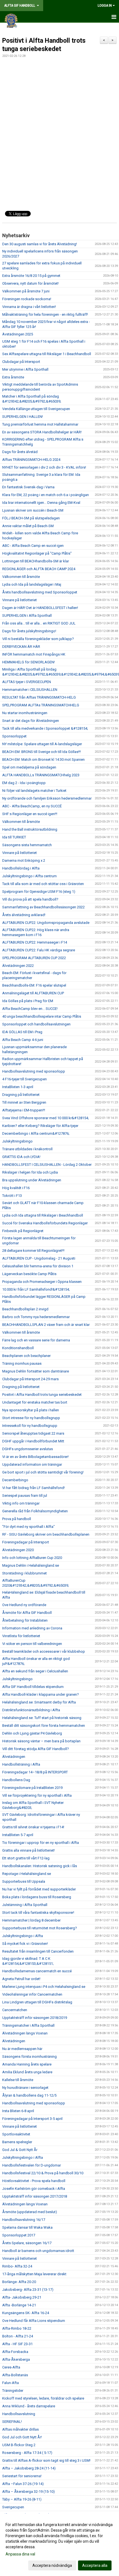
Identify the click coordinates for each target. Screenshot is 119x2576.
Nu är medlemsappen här (22, 2049)
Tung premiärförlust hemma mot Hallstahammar (40, 424)
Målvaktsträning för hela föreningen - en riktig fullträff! (45, 314)
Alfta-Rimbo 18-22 (17, 2328)
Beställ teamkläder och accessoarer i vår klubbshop (44, 1651)
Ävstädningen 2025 (18, 334)
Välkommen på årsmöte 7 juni (26, 291)
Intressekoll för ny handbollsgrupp (30, 1426)
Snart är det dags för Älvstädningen (31, 721)
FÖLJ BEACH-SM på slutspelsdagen (31, 518)
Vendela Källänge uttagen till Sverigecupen (36, 409)
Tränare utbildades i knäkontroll (27, 1149)
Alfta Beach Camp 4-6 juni (23, 1040)
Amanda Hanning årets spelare (27, 2064)
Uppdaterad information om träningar (32, 1464)
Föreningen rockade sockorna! (27, 299)
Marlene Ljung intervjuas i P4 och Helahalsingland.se (44, 1987)
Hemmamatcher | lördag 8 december (31, 1920)
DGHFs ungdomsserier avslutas (28, 1449)
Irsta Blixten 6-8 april (18, 2111)
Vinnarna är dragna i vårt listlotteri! (29, 307)
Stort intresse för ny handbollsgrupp (31, 1418)
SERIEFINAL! (12, 2422)
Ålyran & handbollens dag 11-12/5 (29, 2095)
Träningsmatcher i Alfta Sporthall (28, 2025)
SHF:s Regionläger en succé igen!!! (30, 814)
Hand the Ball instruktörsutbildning (30, 829)
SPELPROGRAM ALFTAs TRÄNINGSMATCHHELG (41, 705)
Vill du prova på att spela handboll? (30, 899)
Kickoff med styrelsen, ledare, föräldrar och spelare (43, 2398)
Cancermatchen (15, 2010)
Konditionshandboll (18, 1348)
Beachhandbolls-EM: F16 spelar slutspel (34, 985)
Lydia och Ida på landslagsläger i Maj (32, 584)
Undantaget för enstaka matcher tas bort (35, 1402)
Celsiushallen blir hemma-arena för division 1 (38, 1266)
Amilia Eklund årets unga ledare (27, 2072)
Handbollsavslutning (19, 2414)
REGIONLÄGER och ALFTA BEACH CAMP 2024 (39, 569)
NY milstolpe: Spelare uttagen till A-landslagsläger (42, 744)
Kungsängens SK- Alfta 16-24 (26, 2313)
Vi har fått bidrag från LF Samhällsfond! (33, 1488)
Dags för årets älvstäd (20, 452)
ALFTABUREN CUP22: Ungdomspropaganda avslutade (46, 923)
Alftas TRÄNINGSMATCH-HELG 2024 (31, 460)
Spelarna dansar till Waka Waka (27, 2227)
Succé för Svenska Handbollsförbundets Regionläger (45, 1223)
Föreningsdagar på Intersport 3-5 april (32, 2119)
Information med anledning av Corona (32, 1628)
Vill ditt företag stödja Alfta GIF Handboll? (36, 1749)
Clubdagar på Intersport (21, 362)
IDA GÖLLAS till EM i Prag (22, 1032)
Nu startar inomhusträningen (25, 713)
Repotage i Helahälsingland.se (27, 1874)
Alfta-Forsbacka (15, 2352)
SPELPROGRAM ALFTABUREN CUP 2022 (34, 958)
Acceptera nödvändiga (52, 2565)
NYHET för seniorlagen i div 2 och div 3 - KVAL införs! (44, 467)
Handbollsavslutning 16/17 (24, 2220)
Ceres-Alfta (11, 2367)
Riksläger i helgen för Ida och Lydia (30, 1172)
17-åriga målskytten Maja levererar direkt (34, 2274)
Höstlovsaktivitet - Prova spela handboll (34, 2181)
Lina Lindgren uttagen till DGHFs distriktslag (37, 2002)
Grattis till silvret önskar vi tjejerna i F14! (33, 1827)
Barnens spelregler (17, 2142)
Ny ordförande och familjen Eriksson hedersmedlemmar (47, 798)
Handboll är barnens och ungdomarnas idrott (38, 2251)
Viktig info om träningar (21, 1503)
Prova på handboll (17, 1519)
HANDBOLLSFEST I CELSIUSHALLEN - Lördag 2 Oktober (47, 1165)
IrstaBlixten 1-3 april (18, 1087)
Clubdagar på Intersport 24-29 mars (30, 1379)
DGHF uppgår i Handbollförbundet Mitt (33, 1441)
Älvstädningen (14, 1757)
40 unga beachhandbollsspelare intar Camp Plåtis (42, 1016)
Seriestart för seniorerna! (22, 2476)
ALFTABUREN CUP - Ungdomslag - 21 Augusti (39, 1258)
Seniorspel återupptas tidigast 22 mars (33, 1433)
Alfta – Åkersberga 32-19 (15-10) (29, 2492)
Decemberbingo (15, 1480)
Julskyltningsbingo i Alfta (23, 1936)
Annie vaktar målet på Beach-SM (28, 526)
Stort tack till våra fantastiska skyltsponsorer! (38, 1913)
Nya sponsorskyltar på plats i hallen (31, 1410)
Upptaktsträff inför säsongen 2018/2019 (35, 2018)
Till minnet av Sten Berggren (24, 1102)
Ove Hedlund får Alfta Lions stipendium (34, 2321)
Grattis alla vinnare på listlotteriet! (29, 1850)
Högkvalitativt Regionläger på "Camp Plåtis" (37, 553)
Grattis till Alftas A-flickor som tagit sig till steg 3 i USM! (46, 2460)
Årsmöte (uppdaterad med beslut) (30, 2212)
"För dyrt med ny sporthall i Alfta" (29, 1527)
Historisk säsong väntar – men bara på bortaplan (41, 1741)
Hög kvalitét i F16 (16, 1188)
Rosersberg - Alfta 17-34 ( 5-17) (27, 2453)
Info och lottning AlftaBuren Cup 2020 (32, 1558)
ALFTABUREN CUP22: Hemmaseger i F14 (35, 942)
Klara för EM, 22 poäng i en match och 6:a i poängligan (46, 495)
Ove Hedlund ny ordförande (24, 1605)
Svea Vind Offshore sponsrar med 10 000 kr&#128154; (46, 1118)
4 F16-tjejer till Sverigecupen (24, 1079)
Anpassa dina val (20, 2554)
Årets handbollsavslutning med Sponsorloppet (40, 592)
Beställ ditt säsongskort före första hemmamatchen (44, 1726)
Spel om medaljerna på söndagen (29, 767)
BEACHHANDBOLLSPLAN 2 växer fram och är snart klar (46, 1325)
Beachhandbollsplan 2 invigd (25, 1309)
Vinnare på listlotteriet (20, 600)
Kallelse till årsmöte (18, 2080)
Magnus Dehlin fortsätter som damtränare (36, 1371)
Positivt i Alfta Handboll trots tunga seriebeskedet (42, 1395)
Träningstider (13, 2391)
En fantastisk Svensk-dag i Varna (28, 487)
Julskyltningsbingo (17, 1141)
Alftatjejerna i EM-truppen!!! (24, 1110)
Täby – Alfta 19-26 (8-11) (22, 2499)
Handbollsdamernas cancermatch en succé (37, 1971)
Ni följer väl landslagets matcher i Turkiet (34, 791)
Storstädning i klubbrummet (24, 1573)
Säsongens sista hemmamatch (27, 845)
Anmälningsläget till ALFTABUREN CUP (33, 993)
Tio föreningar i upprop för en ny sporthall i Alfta (41, 1843)
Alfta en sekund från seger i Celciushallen (35, 1671)
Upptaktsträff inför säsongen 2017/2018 (35, 2196)
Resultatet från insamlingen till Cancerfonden (38, 1951)
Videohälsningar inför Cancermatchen (32, 1994)
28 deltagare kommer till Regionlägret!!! (33, 1251)
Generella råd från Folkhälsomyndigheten (35, 1511)
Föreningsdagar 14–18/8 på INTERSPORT (35, 1772)
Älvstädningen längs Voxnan (25, 2033)
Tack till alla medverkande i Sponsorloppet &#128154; (45, 728)
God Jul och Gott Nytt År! (22, 2437)
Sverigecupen (13, 2507)
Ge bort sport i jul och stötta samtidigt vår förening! (43, 1472)
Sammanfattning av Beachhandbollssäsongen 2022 (43, 907)
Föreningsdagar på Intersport (26, 1542)
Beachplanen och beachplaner (26, 1356)
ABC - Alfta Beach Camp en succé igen (33, 546)
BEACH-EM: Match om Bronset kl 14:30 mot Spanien (43, 759)
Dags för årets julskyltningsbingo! (29, 631)
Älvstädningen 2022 (18, 966)
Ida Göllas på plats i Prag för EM (28, 1001)
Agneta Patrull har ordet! (21, 1979)
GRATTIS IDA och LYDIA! (21, 1157)
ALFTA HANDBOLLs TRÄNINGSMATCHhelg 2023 (41, 775)
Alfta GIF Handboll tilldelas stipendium (33, 1687)
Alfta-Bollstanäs (15, 2375)
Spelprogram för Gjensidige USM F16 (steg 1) (39, 892)
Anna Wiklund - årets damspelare (29, 2406)
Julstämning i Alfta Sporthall (25, 1905)
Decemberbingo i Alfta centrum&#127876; (36, 1133)
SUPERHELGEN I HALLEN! (23, 417)
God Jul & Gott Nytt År (20, 2150)
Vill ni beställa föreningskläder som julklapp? (38, 639)
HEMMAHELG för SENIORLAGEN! (29, 662)
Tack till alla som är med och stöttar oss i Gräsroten (43, 884)
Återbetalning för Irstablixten (25, 1620)
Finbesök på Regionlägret (23, 1231)
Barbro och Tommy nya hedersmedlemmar (36, 1317)
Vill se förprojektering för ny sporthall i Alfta (37, 1795)
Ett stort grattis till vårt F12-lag (26, 1858)
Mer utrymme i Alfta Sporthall (25, 369)
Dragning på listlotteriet (21, 1095)
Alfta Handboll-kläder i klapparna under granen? (41, 1694)
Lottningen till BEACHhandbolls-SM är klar (36, 561)
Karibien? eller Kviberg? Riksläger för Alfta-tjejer (40, 1126)
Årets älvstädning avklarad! (24, 915)
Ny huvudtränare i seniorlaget (25, 2088)
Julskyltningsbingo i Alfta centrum (29, 876)
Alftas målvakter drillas (20, 2429)
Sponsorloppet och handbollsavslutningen (36, 1024)
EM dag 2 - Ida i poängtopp (24, 783)
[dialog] (59, 2545)
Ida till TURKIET (14, 837)
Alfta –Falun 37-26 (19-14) (23, 2484)
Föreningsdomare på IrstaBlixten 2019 (32, 1788)
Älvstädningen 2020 (18, 1550)
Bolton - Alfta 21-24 (18, 2336)
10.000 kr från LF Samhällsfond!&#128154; (36, 1289)
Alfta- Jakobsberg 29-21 (22, 2297)
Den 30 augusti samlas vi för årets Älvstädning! (40, 244)
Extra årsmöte (13, 377)
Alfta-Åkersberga (16, 2359)
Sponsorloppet (14, 736)
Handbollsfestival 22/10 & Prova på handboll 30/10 (43, 2173)
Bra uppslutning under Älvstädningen (32, 1180)
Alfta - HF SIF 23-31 (17, 2344)
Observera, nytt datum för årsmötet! (30, 283)
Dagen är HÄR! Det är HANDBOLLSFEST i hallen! (40, 608)
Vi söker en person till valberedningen (32, 1644)
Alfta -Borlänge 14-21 (19, 2305)
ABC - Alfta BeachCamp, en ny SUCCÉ (32, 806)
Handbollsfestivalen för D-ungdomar (32, 2165)
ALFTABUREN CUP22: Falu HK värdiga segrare (39, 950)
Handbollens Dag (16, 1780)
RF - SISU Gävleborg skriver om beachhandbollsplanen (46, 1534)
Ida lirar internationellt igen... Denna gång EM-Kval (41, 503)
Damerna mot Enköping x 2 (24, 860)
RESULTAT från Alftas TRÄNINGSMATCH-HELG (39, 697)
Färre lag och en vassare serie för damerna (36, 1340)
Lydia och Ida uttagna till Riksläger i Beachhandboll (43, 1215)
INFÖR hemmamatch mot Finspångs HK (34, 654)
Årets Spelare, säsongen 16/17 (27, 2243)
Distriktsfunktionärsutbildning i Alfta (31, 1710)
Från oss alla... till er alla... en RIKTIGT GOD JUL (39, 623)
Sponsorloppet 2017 (19, 2235)
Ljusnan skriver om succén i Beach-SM (33, 510)
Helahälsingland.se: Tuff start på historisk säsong (42, 1718)
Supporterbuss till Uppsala (24, 1881)
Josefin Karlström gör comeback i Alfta (34, 2189)
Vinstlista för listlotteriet (21, 1636)
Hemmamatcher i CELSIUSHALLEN (30, 690)
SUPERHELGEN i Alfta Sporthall (27, 615)
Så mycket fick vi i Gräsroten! (25, 1944)
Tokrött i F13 (12, 1196)
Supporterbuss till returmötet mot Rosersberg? (40, 1928)
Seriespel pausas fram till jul (25, 1496)
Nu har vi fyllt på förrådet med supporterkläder (39, 1889)
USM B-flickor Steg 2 (19, 2445)
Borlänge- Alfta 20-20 (19, 2282)
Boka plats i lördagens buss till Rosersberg (37, 1897)
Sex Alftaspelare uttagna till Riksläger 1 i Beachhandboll (47, 354)
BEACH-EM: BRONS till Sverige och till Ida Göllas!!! (42, 752)
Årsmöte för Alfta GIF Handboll (27, 1613)
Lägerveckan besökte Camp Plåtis (29, 1274)
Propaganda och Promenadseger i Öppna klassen (42, 1282)
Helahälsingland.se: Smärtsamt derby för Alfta (39, 1702)
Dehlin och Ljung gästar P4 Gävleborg (32, 1733)
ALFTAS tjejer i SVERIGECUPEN (27, 682)
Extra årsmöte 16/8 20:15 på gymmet (31, 276)
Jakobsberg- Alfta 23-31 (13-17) (28, 2290)
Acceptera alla (95, 2565)
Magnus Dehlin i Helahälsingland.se (31, 1565)
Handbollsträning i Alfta (21, 1764)
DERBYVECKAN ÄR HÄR (21, 647)
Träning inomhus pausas (22, 1363)
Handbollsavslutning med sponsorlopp (34, 1071)
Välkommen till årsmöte (21, 577)
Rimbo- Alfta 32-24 (17, 2266)
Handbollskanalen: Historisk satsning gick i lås (40, 1866)
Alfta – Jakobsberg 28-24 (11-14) (29, 2468)
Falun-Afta (11, 2383)
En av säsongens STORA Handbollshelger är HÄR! (42, 432)
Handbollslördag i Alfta (21, 868)
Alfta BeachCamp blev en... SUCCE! (30, 1009)
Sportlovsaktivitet (16, 2134)
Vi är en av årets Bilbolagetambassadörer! (35, 1457)
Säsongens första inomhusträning (29, 2056)
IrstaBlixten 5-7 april (18, 1835)
